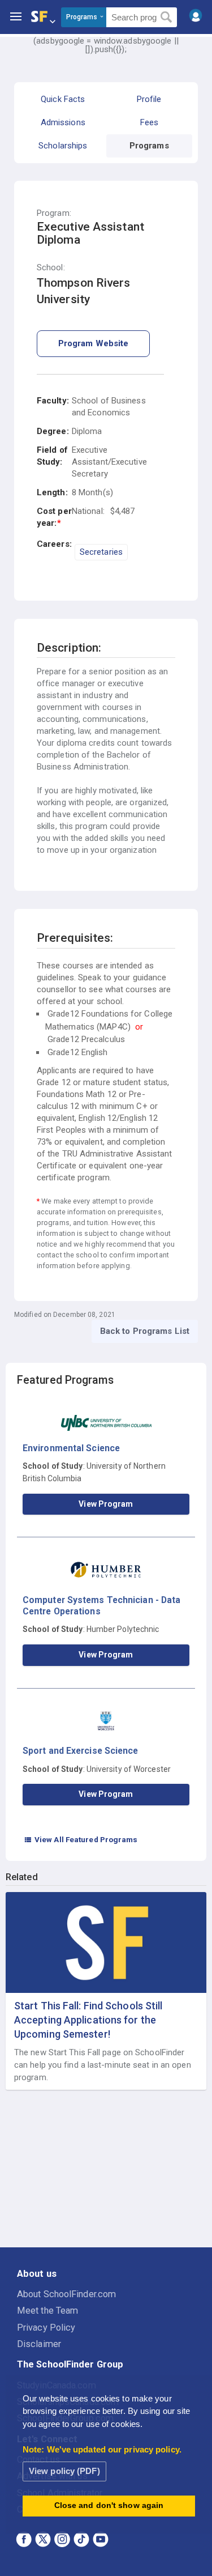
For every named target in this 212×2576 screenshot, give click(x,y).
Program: (54, 213)
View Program (106, 1504)
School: (51, 268)
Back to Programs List (145, 1331)
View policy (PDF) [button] (64, 2471)
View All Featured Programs (81, 1839)
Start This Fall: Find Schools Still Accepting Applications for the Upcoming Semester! (88, 2020)
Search (166, 18)
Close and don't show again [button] (109, 2505)
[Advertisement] (106, 2169)
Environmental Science (71, 1448)
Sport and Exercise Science (81, 1751)
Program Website (94, 343)
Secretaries (101, 552)
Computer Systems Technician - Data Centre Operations (101, 1606)
